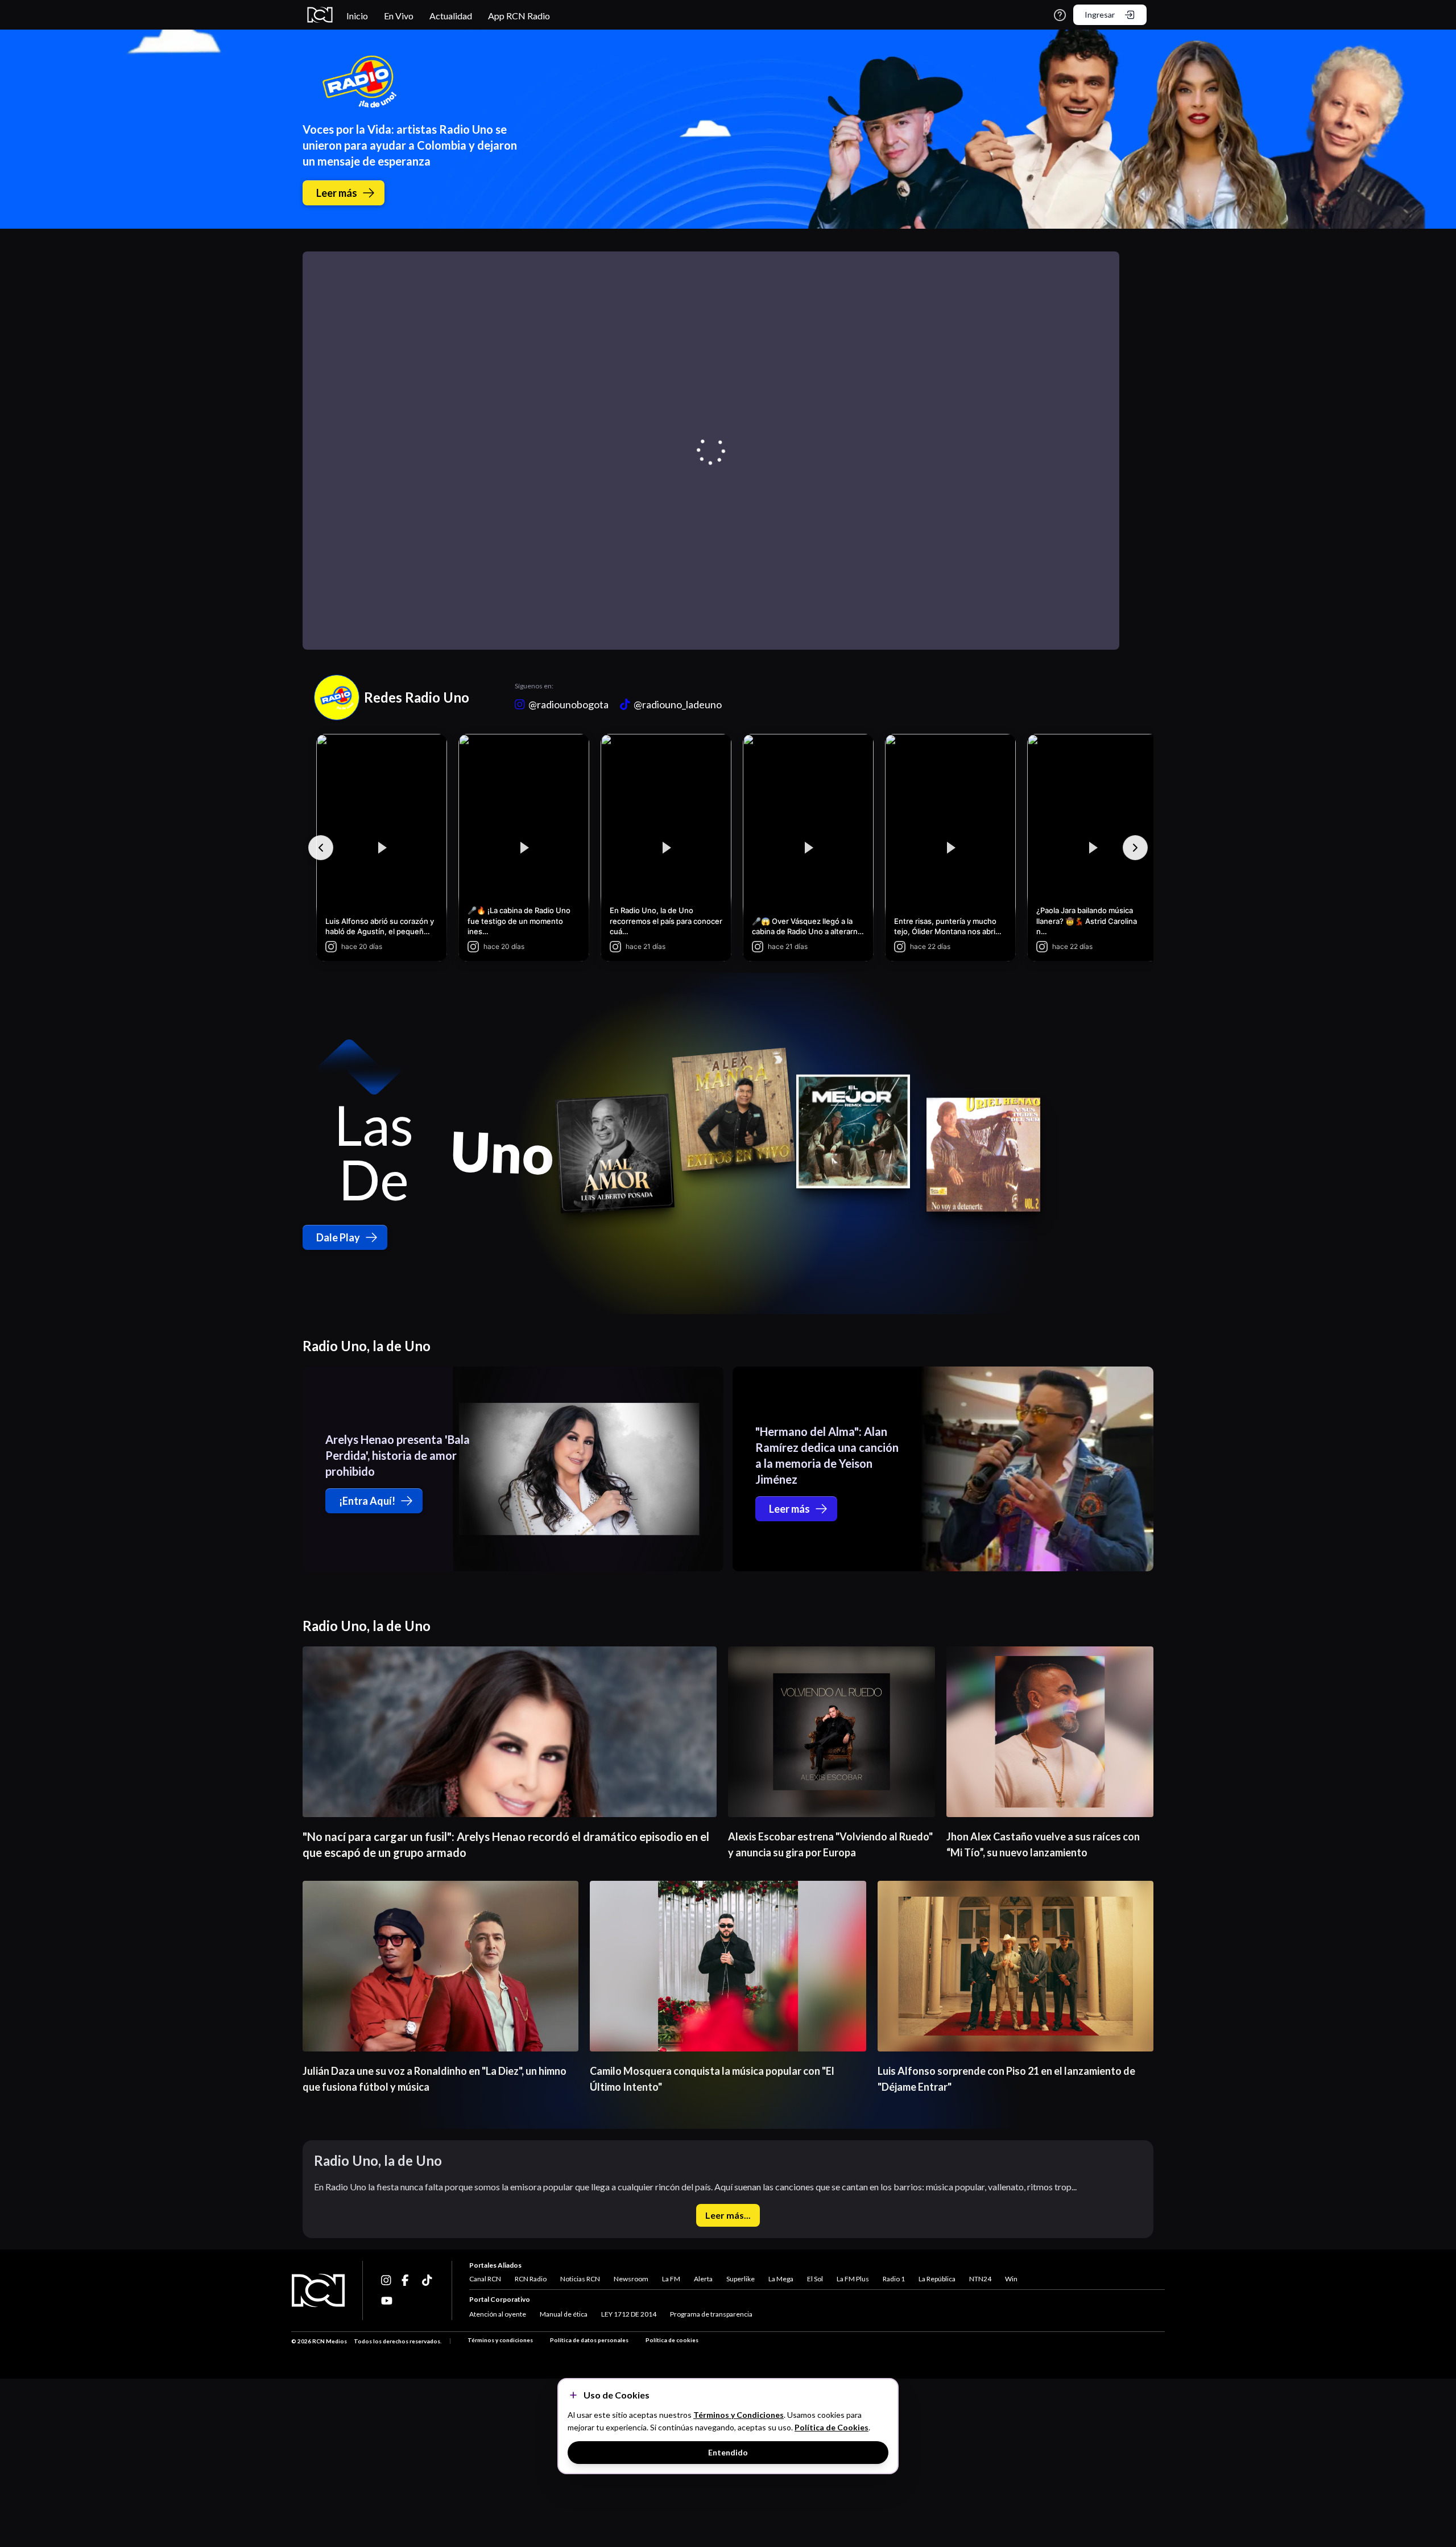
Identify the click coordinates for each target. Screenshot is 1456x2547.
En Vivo (399, 16)
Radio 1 (894, 2279)
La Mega (781, 2279)
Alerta (703, 2279)
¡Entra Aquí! (367, 1501)
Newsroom (631, 2279)
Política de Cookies (832, 2427)
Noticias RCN (580, 2279)
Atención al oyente (498, 2314)
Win (1011, 2279)
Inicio (357, 16)
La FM (671, 2279)
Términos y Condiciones (739, 2415)
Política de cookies (672, 2340)
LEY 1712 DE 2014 (629, 2314)
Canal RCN (485, 2279)
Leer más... (728, 2215)
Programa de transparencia (711, 2314)
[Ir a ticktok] (387, 2280)
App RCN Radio (519, 16)
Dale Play (338, 1237)
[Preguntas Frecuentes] (1060, 15)
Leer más (337, 193)
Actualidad (451, 16)
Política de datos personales (589, 2340)
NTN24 (980, 2279)
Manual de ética (564, 2314)
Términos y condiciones (500, 2340)
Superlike (741, 2279)
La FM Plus (853, 2279)
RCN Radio (531, 2279)
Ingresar (1100, 15)
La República (937, 2279)
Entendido (728, 2452)
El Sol (815, 2279)
